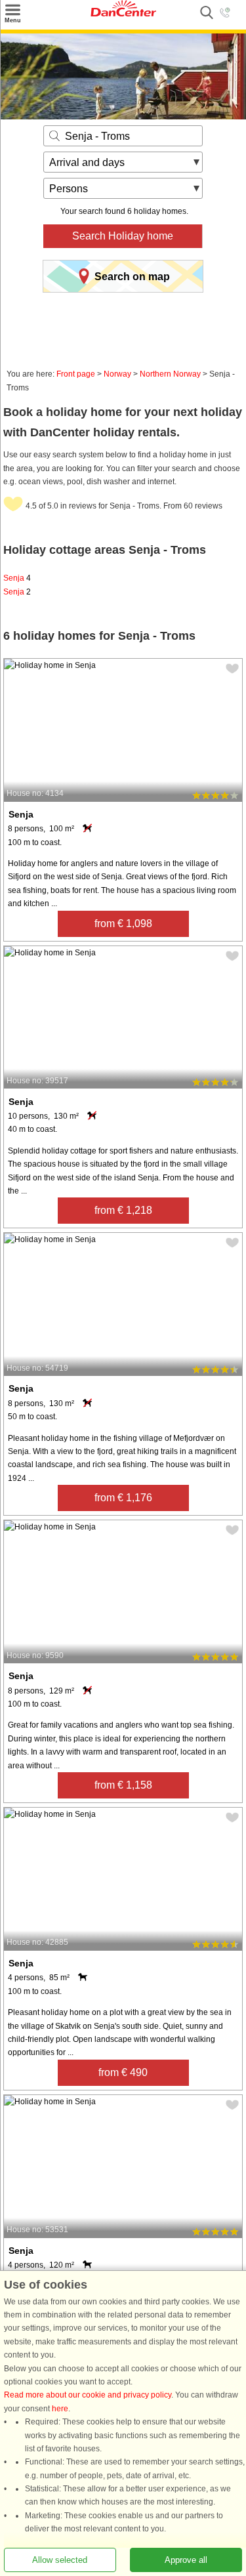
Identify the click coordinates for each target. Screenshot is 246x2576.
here (60, 2409)
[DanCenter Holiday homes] (123, 14)
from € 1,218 (123, 1210)
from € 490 (123, 2072)
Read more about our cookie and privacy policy (88, 2396)
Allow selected (60, 2560)
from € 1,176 (123, 1498)
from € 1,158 (123, 1785)
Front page (76, 374)
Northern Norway (170, 374)
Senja (17, 578)
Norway (117, 374)
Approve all (186, 2560)
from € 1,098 (123, 924)
